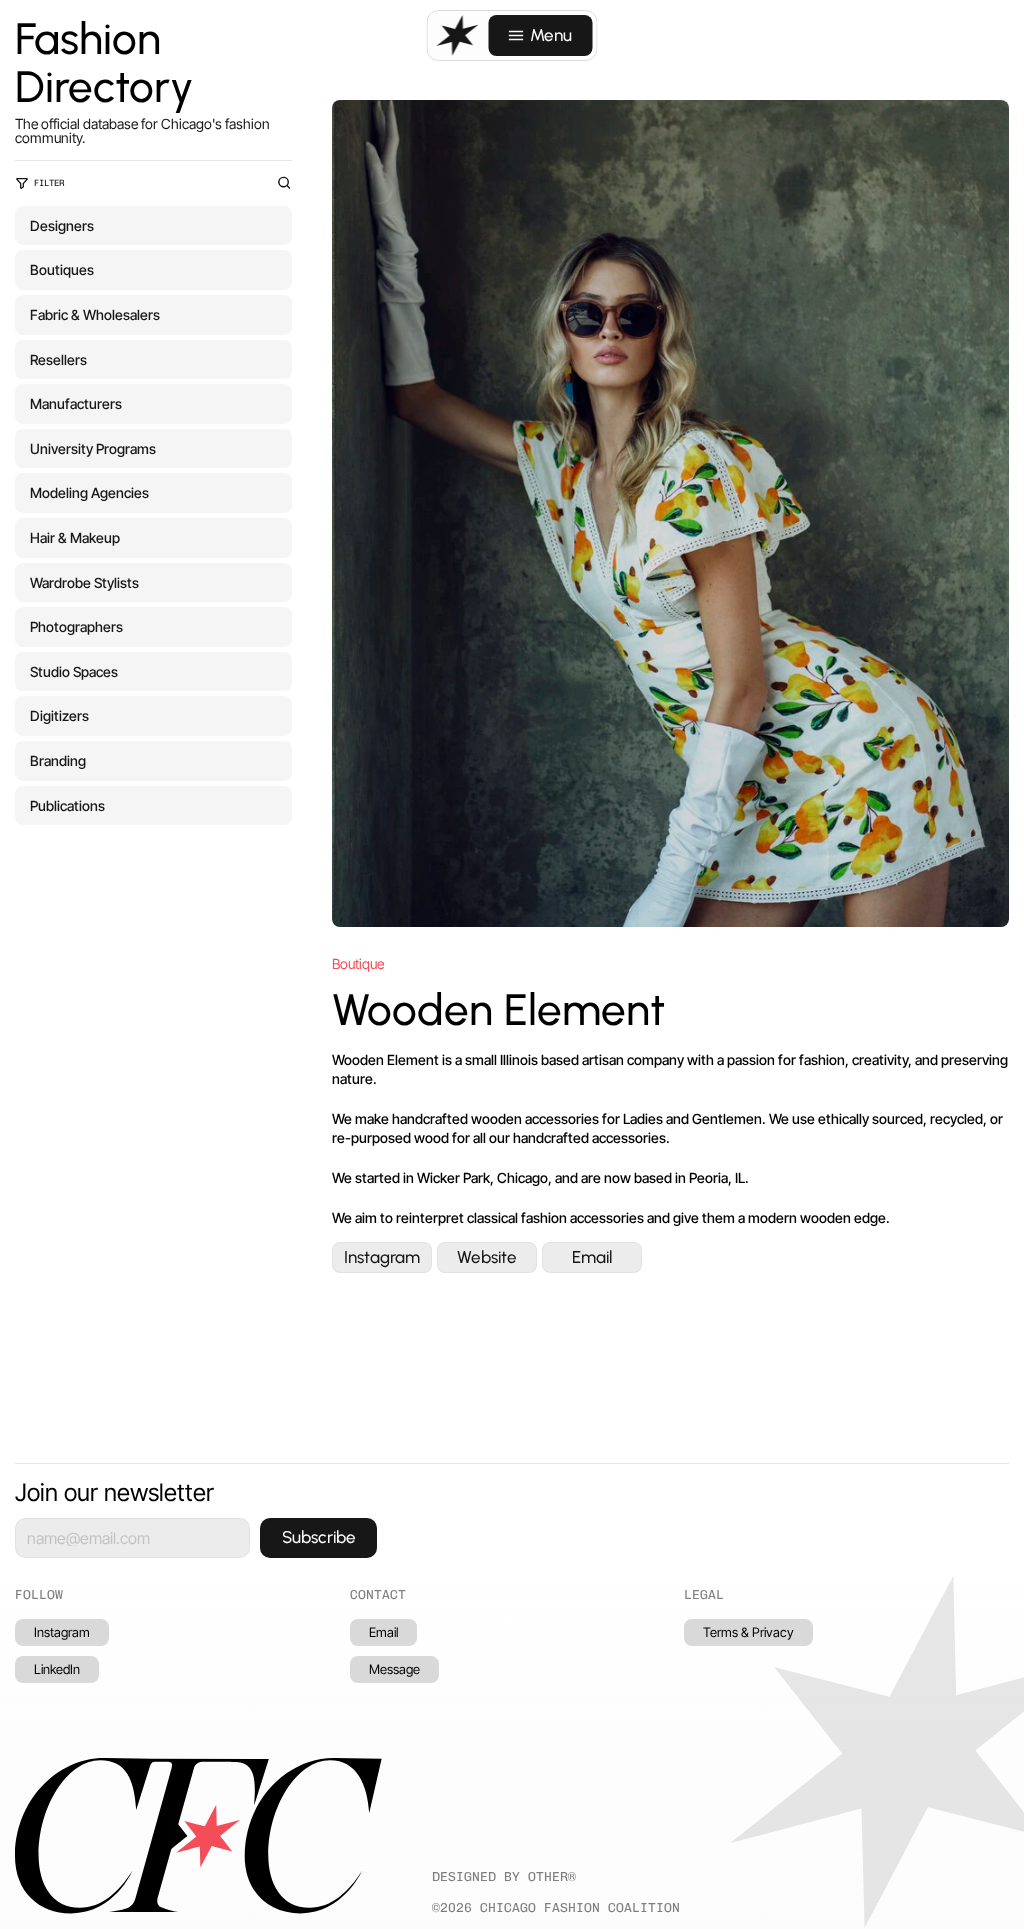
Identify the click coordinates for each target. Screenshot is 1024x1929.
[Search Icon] (284, 183)
